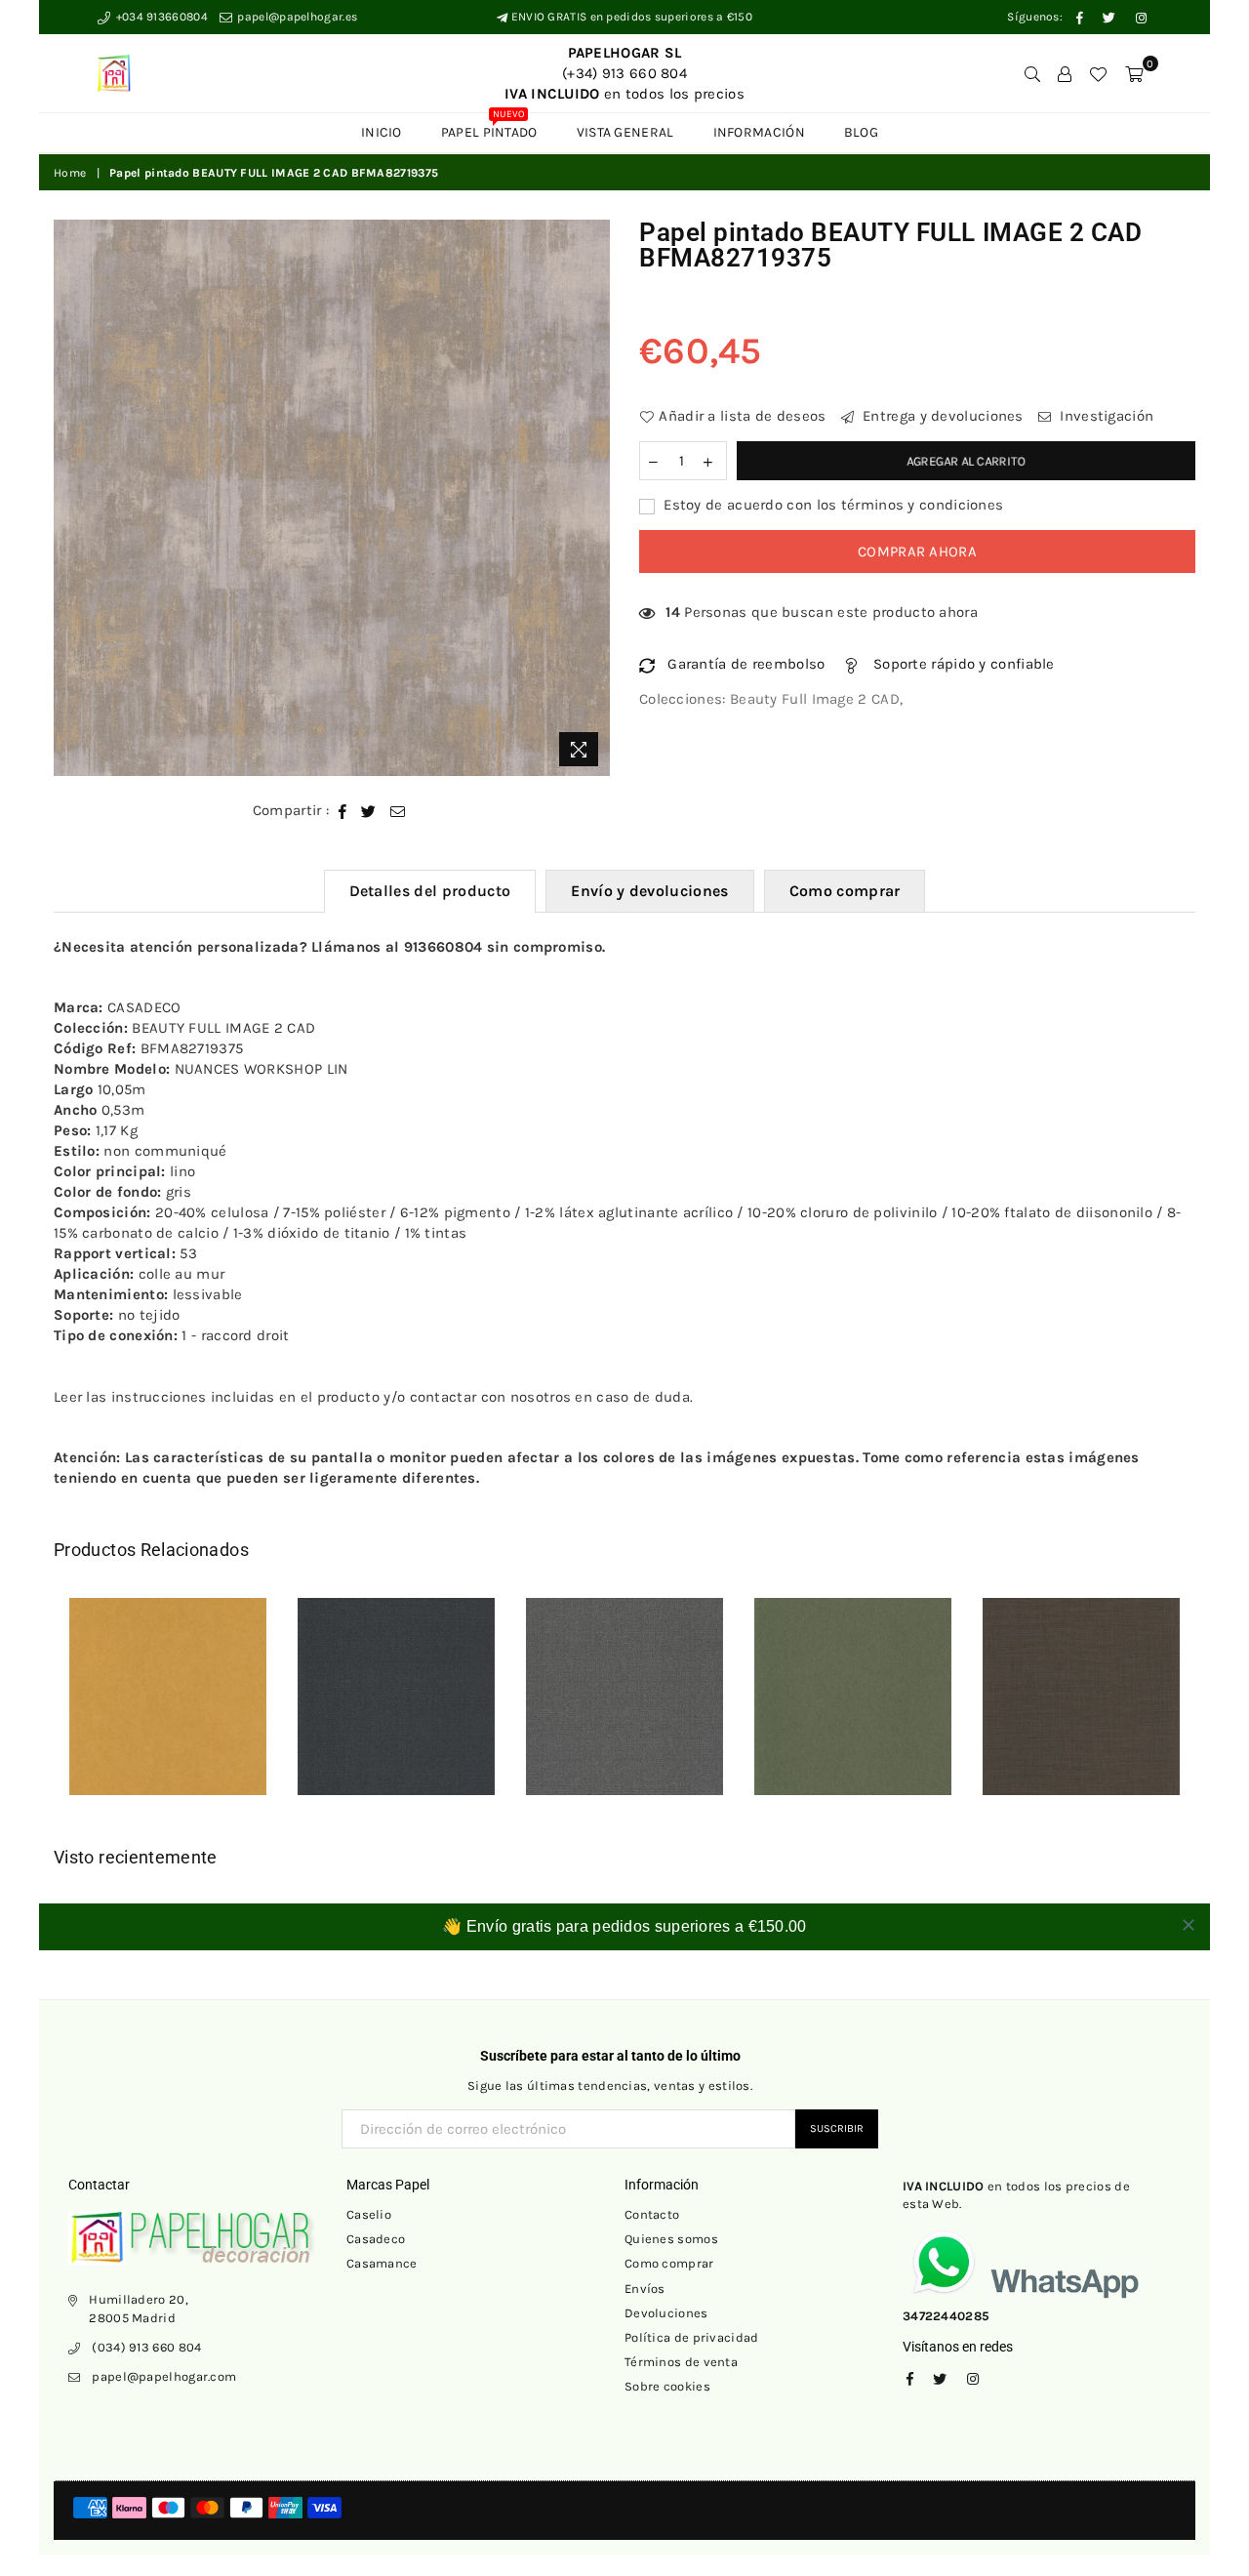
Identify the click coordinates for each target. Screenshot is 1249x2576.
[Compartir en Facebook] (343, 811)
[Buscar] (1032, 73)
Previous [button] (32, 1711)
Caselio (369, 2214)
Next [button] (1217, 1711)
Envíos (645, 2289)
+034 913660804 (160, 17)
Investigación (1105, 416)
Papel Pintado (489, 127)
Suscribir (837, 2128)
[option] (332, 498)
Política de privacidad (692, 2337)
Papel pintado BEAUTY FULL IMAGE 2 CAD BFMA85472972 (879, 1684)
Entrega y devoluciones (941, 416)
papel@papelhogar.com (164, 2376)
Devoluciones (666, 2313)
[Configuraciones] (1065, 73)
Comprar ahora (917, 552)
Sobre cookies (667, 2386)
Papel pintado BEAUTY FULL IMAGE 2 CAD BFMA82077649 (651, 1684)
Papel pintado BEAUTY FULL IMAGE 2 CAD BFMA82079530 (423, 1684)
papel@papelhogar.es (296, 17)
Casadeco (376, 2239)
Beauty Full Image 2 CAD (815, 699)
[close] (1189, 1925)
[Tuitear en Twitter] (369, 811)
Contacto (652, 2214)
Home (70, 173)
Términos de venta (681, 2362)
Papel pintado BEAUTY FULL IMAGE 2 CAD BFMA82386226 (1108, 1684)
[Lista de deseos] (1098, 73)
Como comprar (845, 891)
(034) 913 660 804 (146, 2347)
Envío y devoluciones (649, 891)
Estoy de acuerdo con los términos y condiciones (831, 505)
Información (759, 132)
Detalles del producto (430, 891)
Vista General (625, 132)
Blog (861, 132)
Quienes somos (671, 2239)
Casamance (382, 2263)
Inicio (382, 132)
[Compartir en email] (398, 811)
